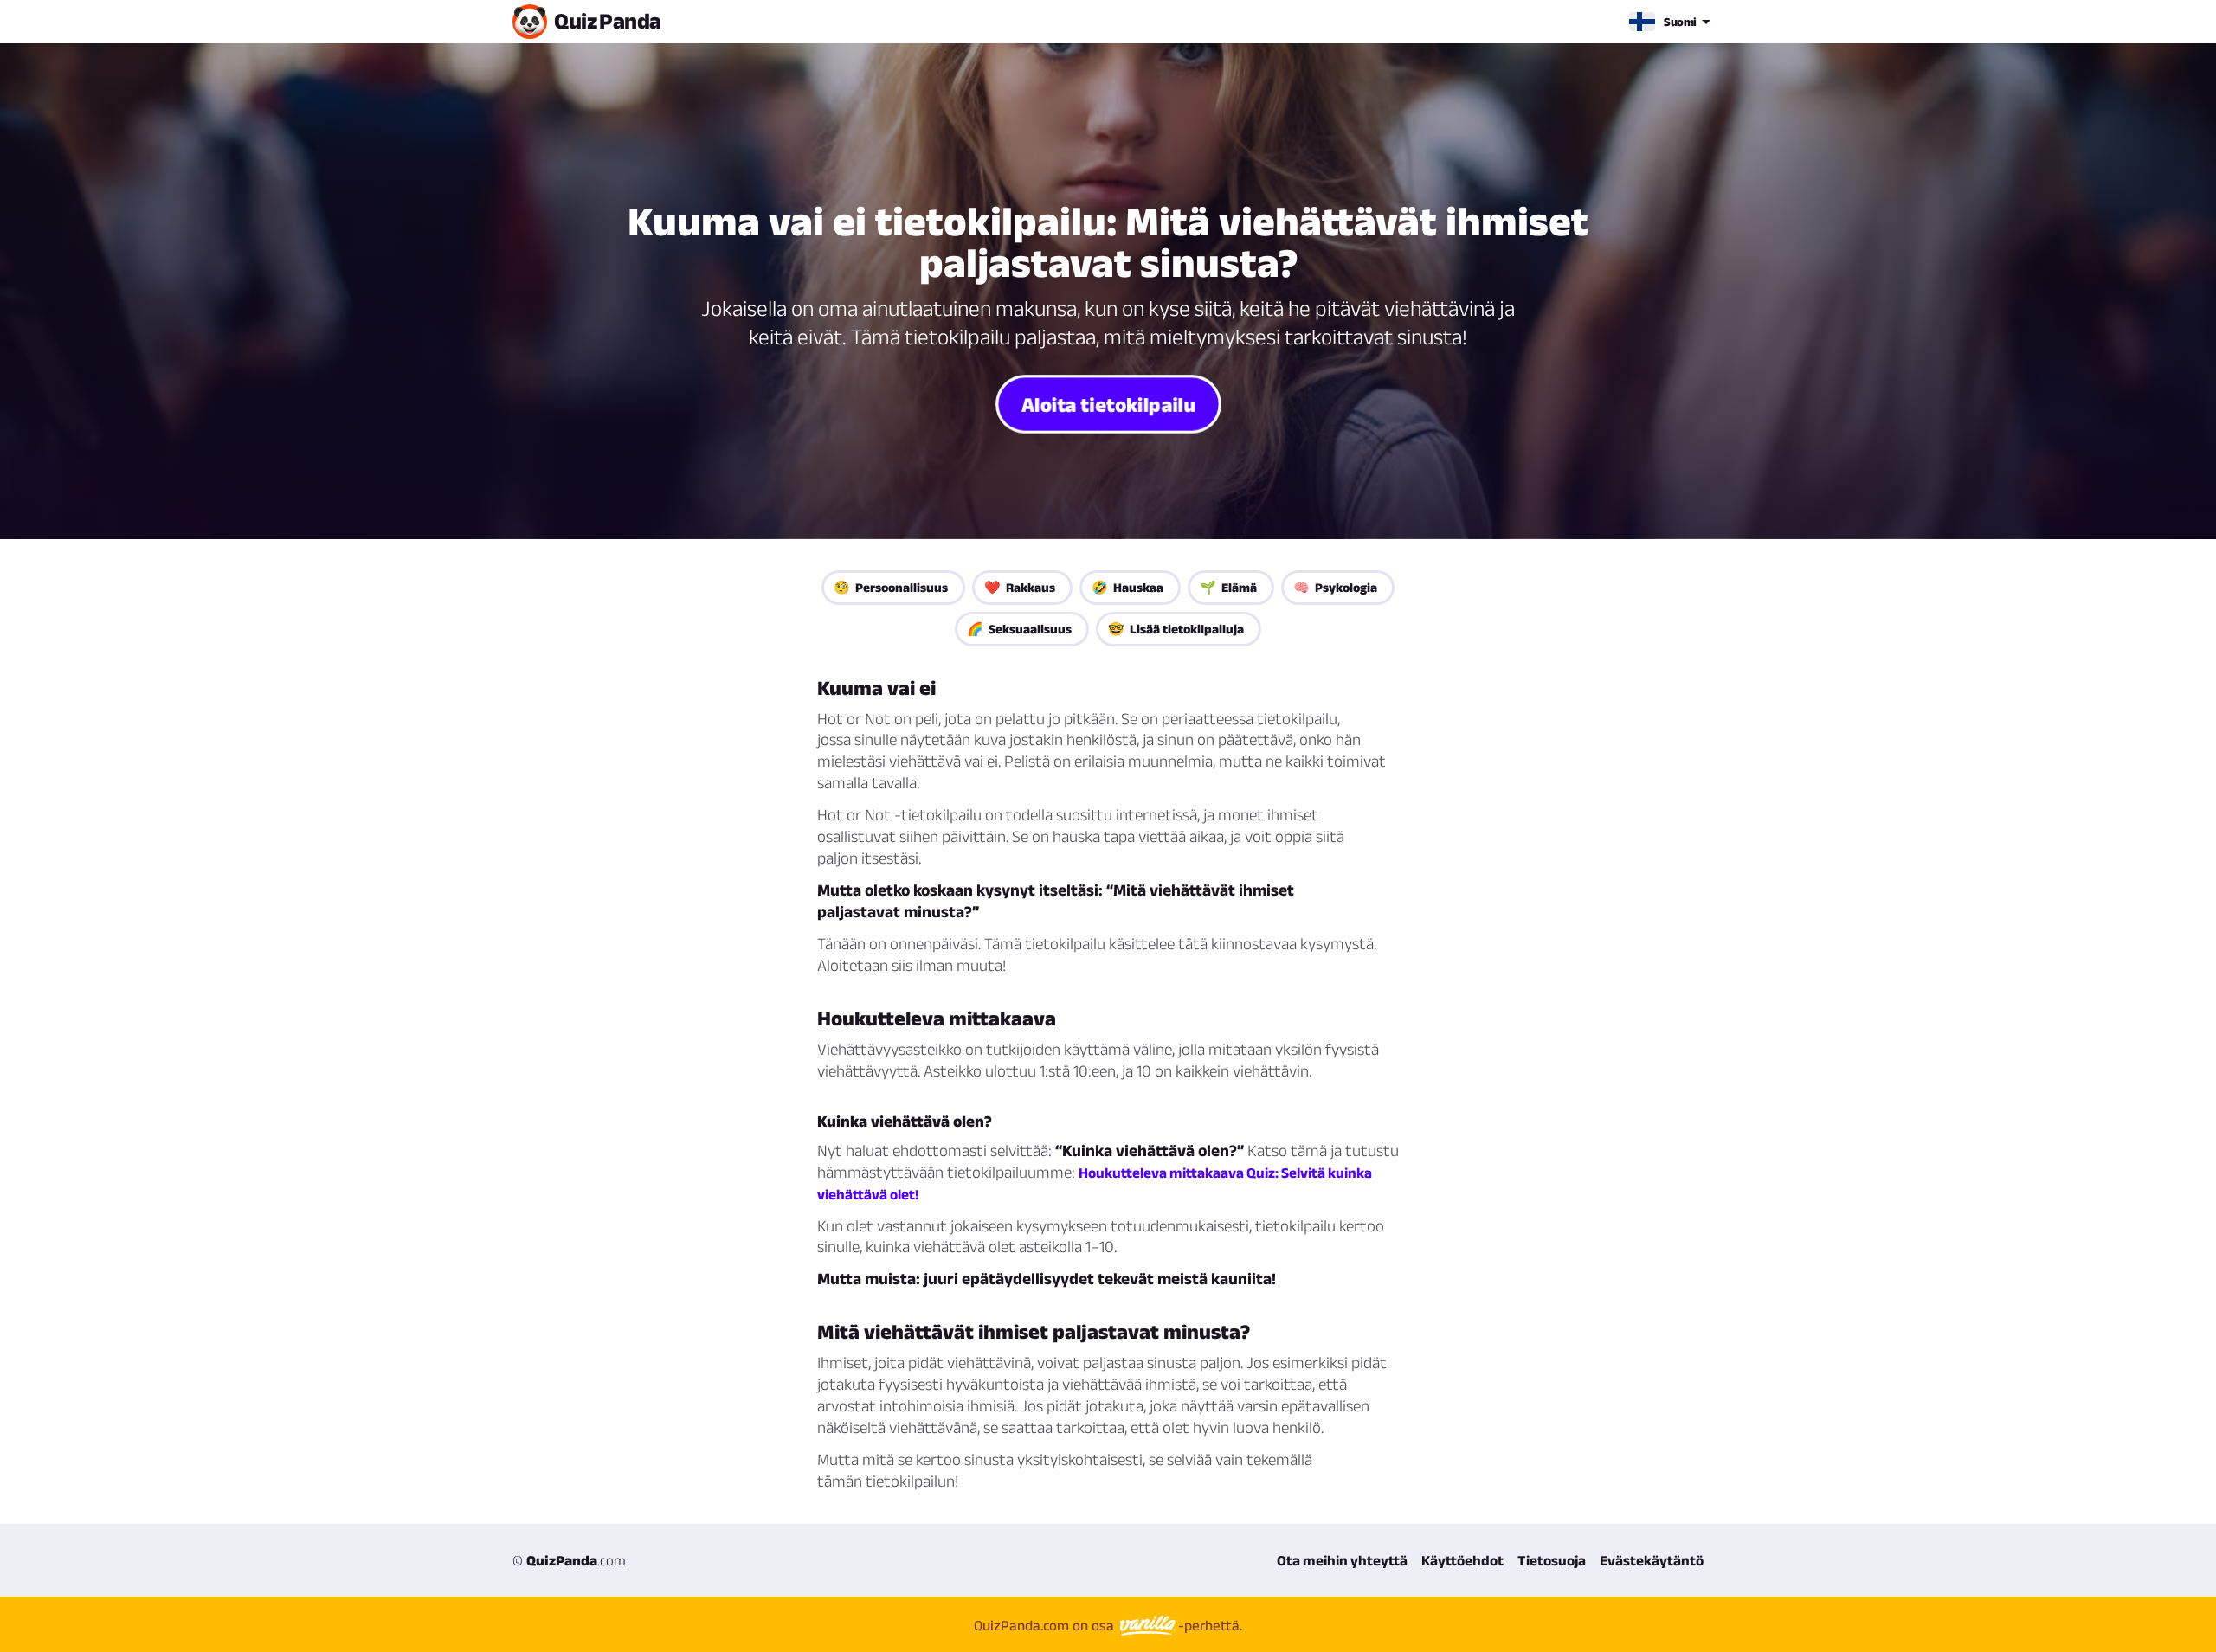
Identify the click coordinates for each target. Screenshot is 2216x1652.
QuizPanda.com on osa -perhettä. (1108, 1625)
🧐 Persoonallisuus (891, 587)
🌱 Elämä (1228, 587)
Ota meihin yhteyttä (1342, 1560)
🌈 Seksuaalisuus (1019, 629)
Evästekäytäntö (1652, 1560)
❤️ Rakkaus (1020, 587)
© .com (569, 1560)
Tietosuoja (1552, 1560)
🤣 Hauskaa (1127, 587)
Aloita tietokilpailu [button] (1108, 404)
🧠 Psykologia (1335, 587)
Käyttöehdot (1462, 1560)
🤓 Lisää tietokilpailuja (1176, 629)
